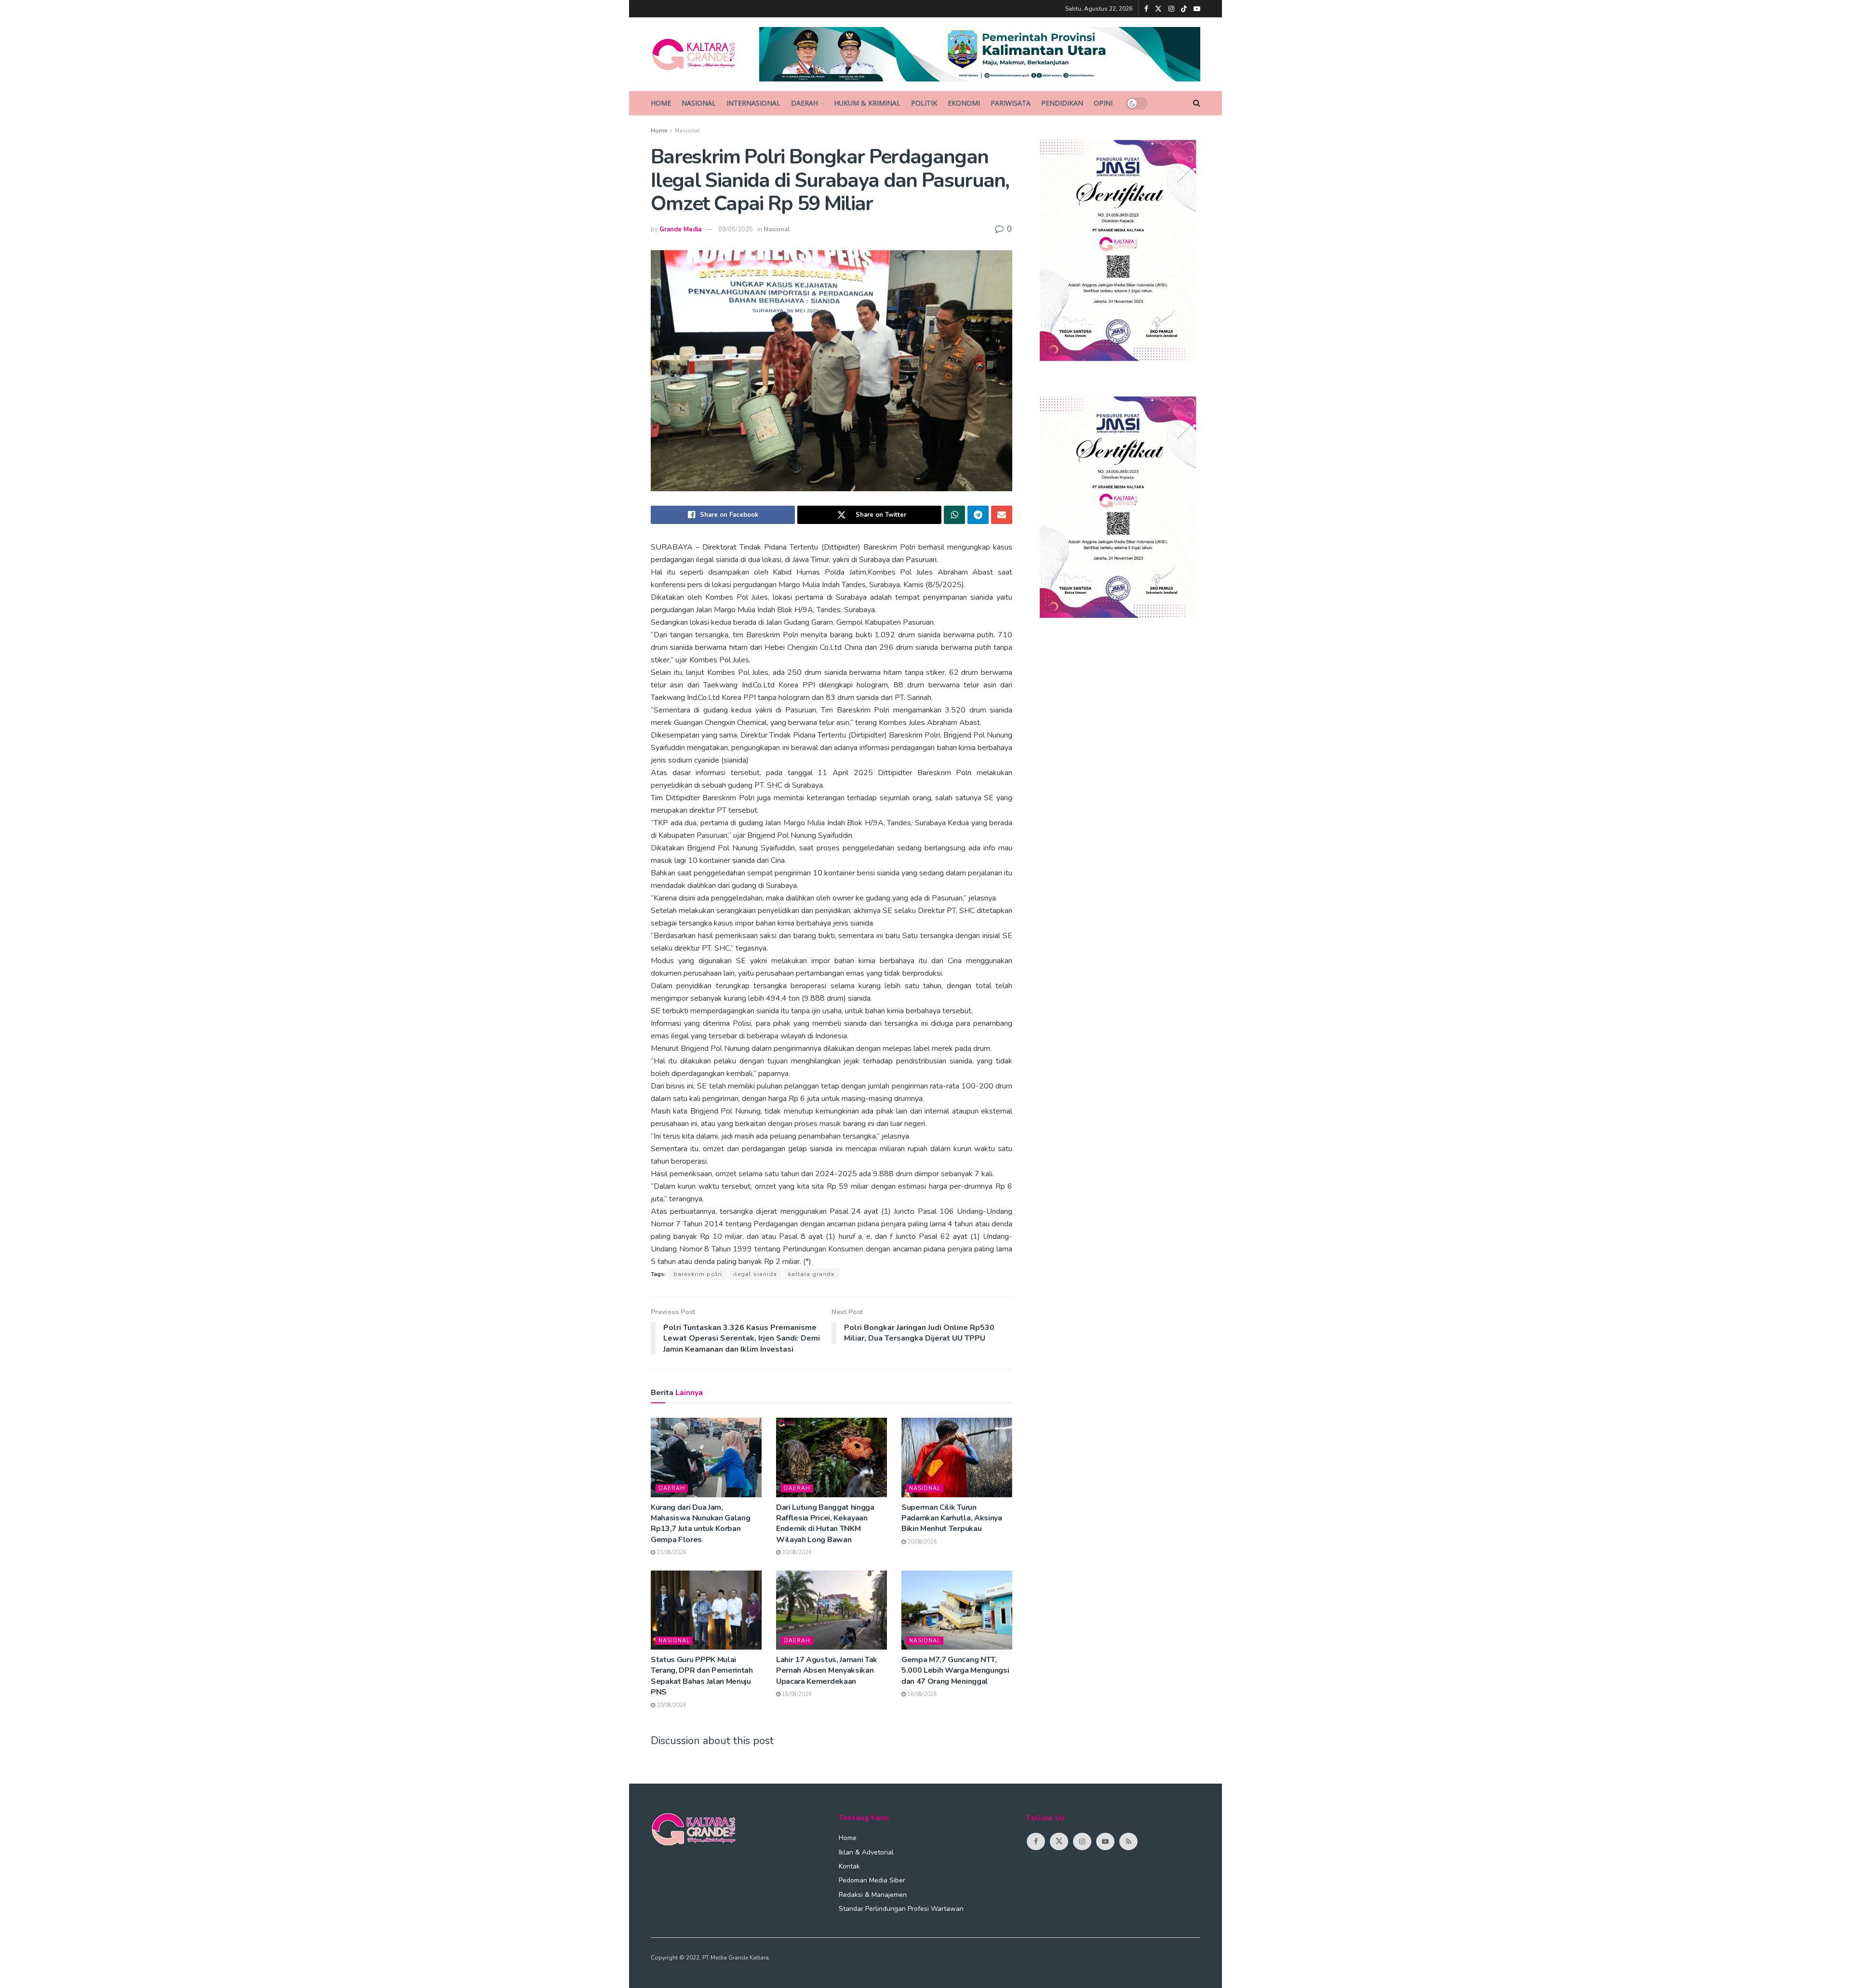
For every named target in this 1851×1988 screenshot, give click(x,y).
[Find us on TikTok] (1184, 9)
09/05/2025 (736, 229)
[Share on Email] (1002, 515)
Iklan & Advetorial (866, 1852)
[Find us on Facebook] (1146, 9)
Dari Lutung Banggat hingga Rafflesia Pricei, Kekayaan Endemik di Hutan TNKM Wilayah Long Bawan (825, 1524)
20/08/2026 (796, 1552)
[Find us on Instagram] (1171, 9)
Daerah (805, 103)
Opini (1103, 103)
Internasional (753, 103)
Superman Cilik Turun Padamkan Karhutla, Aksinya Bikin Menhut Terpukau (952, 1518)
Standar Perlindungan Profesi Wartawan (901, 1909)
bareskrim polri (698, 1274)
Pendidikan (1062, 103)
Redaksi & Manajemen (873, 1895)
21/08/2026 (671, 1552)
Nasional (699, 103)
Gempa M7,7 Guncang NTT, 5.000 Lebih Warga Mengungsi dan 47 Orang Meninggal (955, 1671)
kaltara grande (811, 1274)
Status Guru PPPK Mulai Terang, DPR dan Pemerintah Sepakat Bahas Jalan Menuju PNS (702, 1676)
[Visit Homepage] (698, 54)
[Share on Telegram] (978, 515)
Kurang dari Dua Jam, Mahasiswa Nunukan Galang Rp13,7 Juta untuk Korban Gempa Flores (700, 1524)
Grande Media (680, 229)
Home (661, 103)
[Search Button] (1197, 103)
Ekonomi (964, 103)
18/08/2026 (796, 1694)
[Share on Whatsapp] (954, 515)
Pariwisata (1011, 103)
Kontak (849, 1866)
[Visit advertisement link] (980, 54)
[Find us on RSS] (1128, 1841)
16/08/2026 (921, 1694)
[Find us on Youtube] (1197, 9)
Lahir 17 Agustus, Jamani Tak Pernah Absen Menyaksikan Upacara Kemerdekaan (827, 1671)
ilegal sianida (755, 1274)
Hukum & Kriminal (867, 103)
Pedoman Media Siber (872, 1880)
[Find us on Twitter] (1158, 9)
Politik (924, 103)
